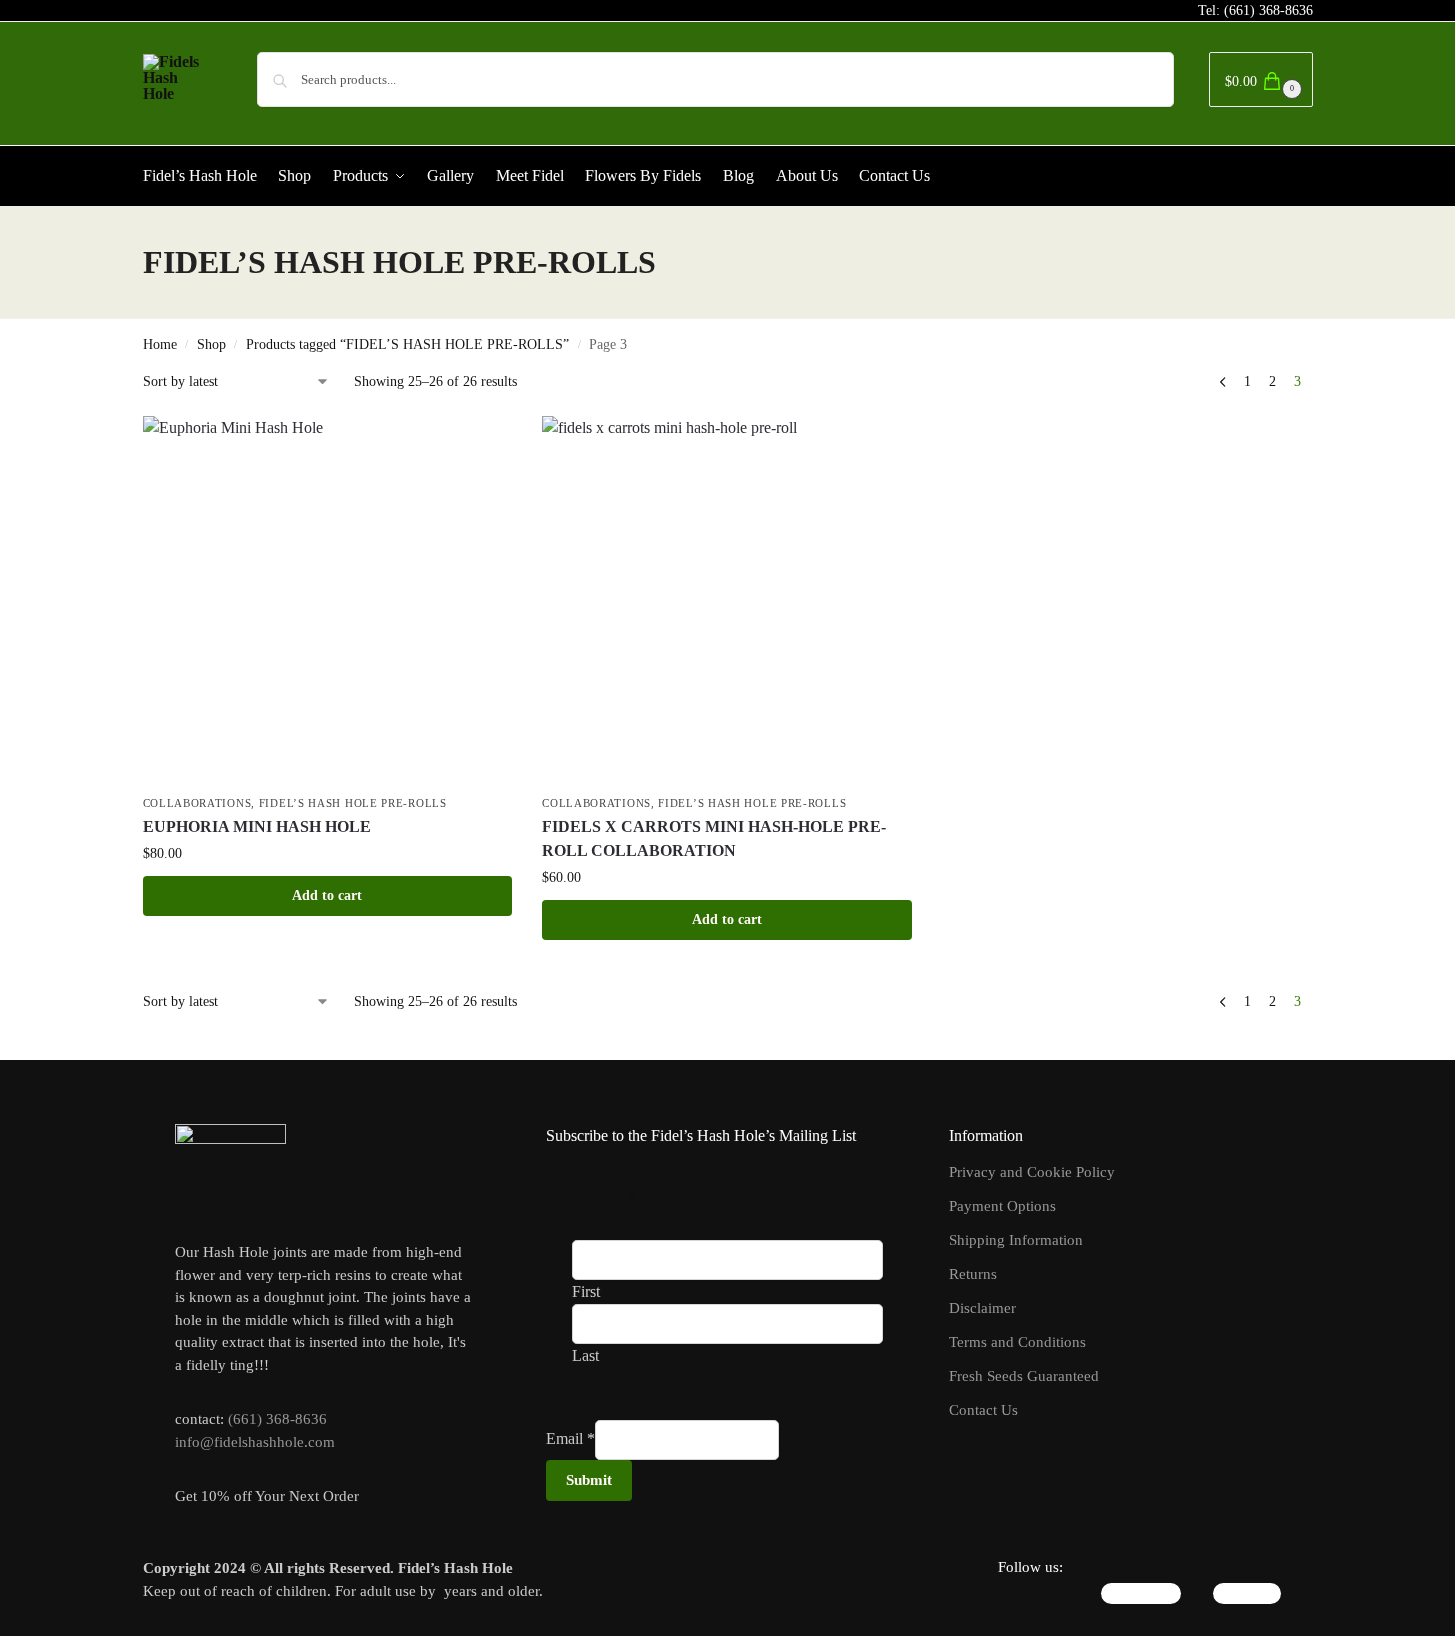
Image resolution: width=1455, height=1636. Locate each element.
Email (570, 1438)
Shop (211, 344)
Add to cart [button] (327, 895)
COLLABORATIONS (197, 803)
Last (585, 1355)
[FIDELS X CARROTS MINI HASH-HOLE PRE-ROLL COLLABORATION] (727, 601)
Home (160, 344)
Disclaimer (982, 1308)
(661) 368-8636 (1268, 10)
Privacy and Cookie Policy (1032, 1172)
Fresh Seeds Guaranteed (1024, 1376)
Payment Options (1002, 1206)
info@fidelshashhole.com (255, 1442)
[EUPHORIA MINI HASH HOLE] (328, 601)
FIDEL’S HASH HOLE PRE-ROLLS (353, 803)
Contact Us (983, 1410)
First (586, 1291)
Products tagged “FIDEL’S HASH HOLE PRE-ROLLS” (407, 344)
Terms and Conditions (1017, 1342)
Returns (973, 1274)
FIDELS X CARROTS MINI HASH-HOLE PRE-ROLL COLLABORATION (714, 838)
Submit (589, 1480)
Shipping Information (1016, 1240)
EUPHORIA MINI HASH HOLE (257, 826)
